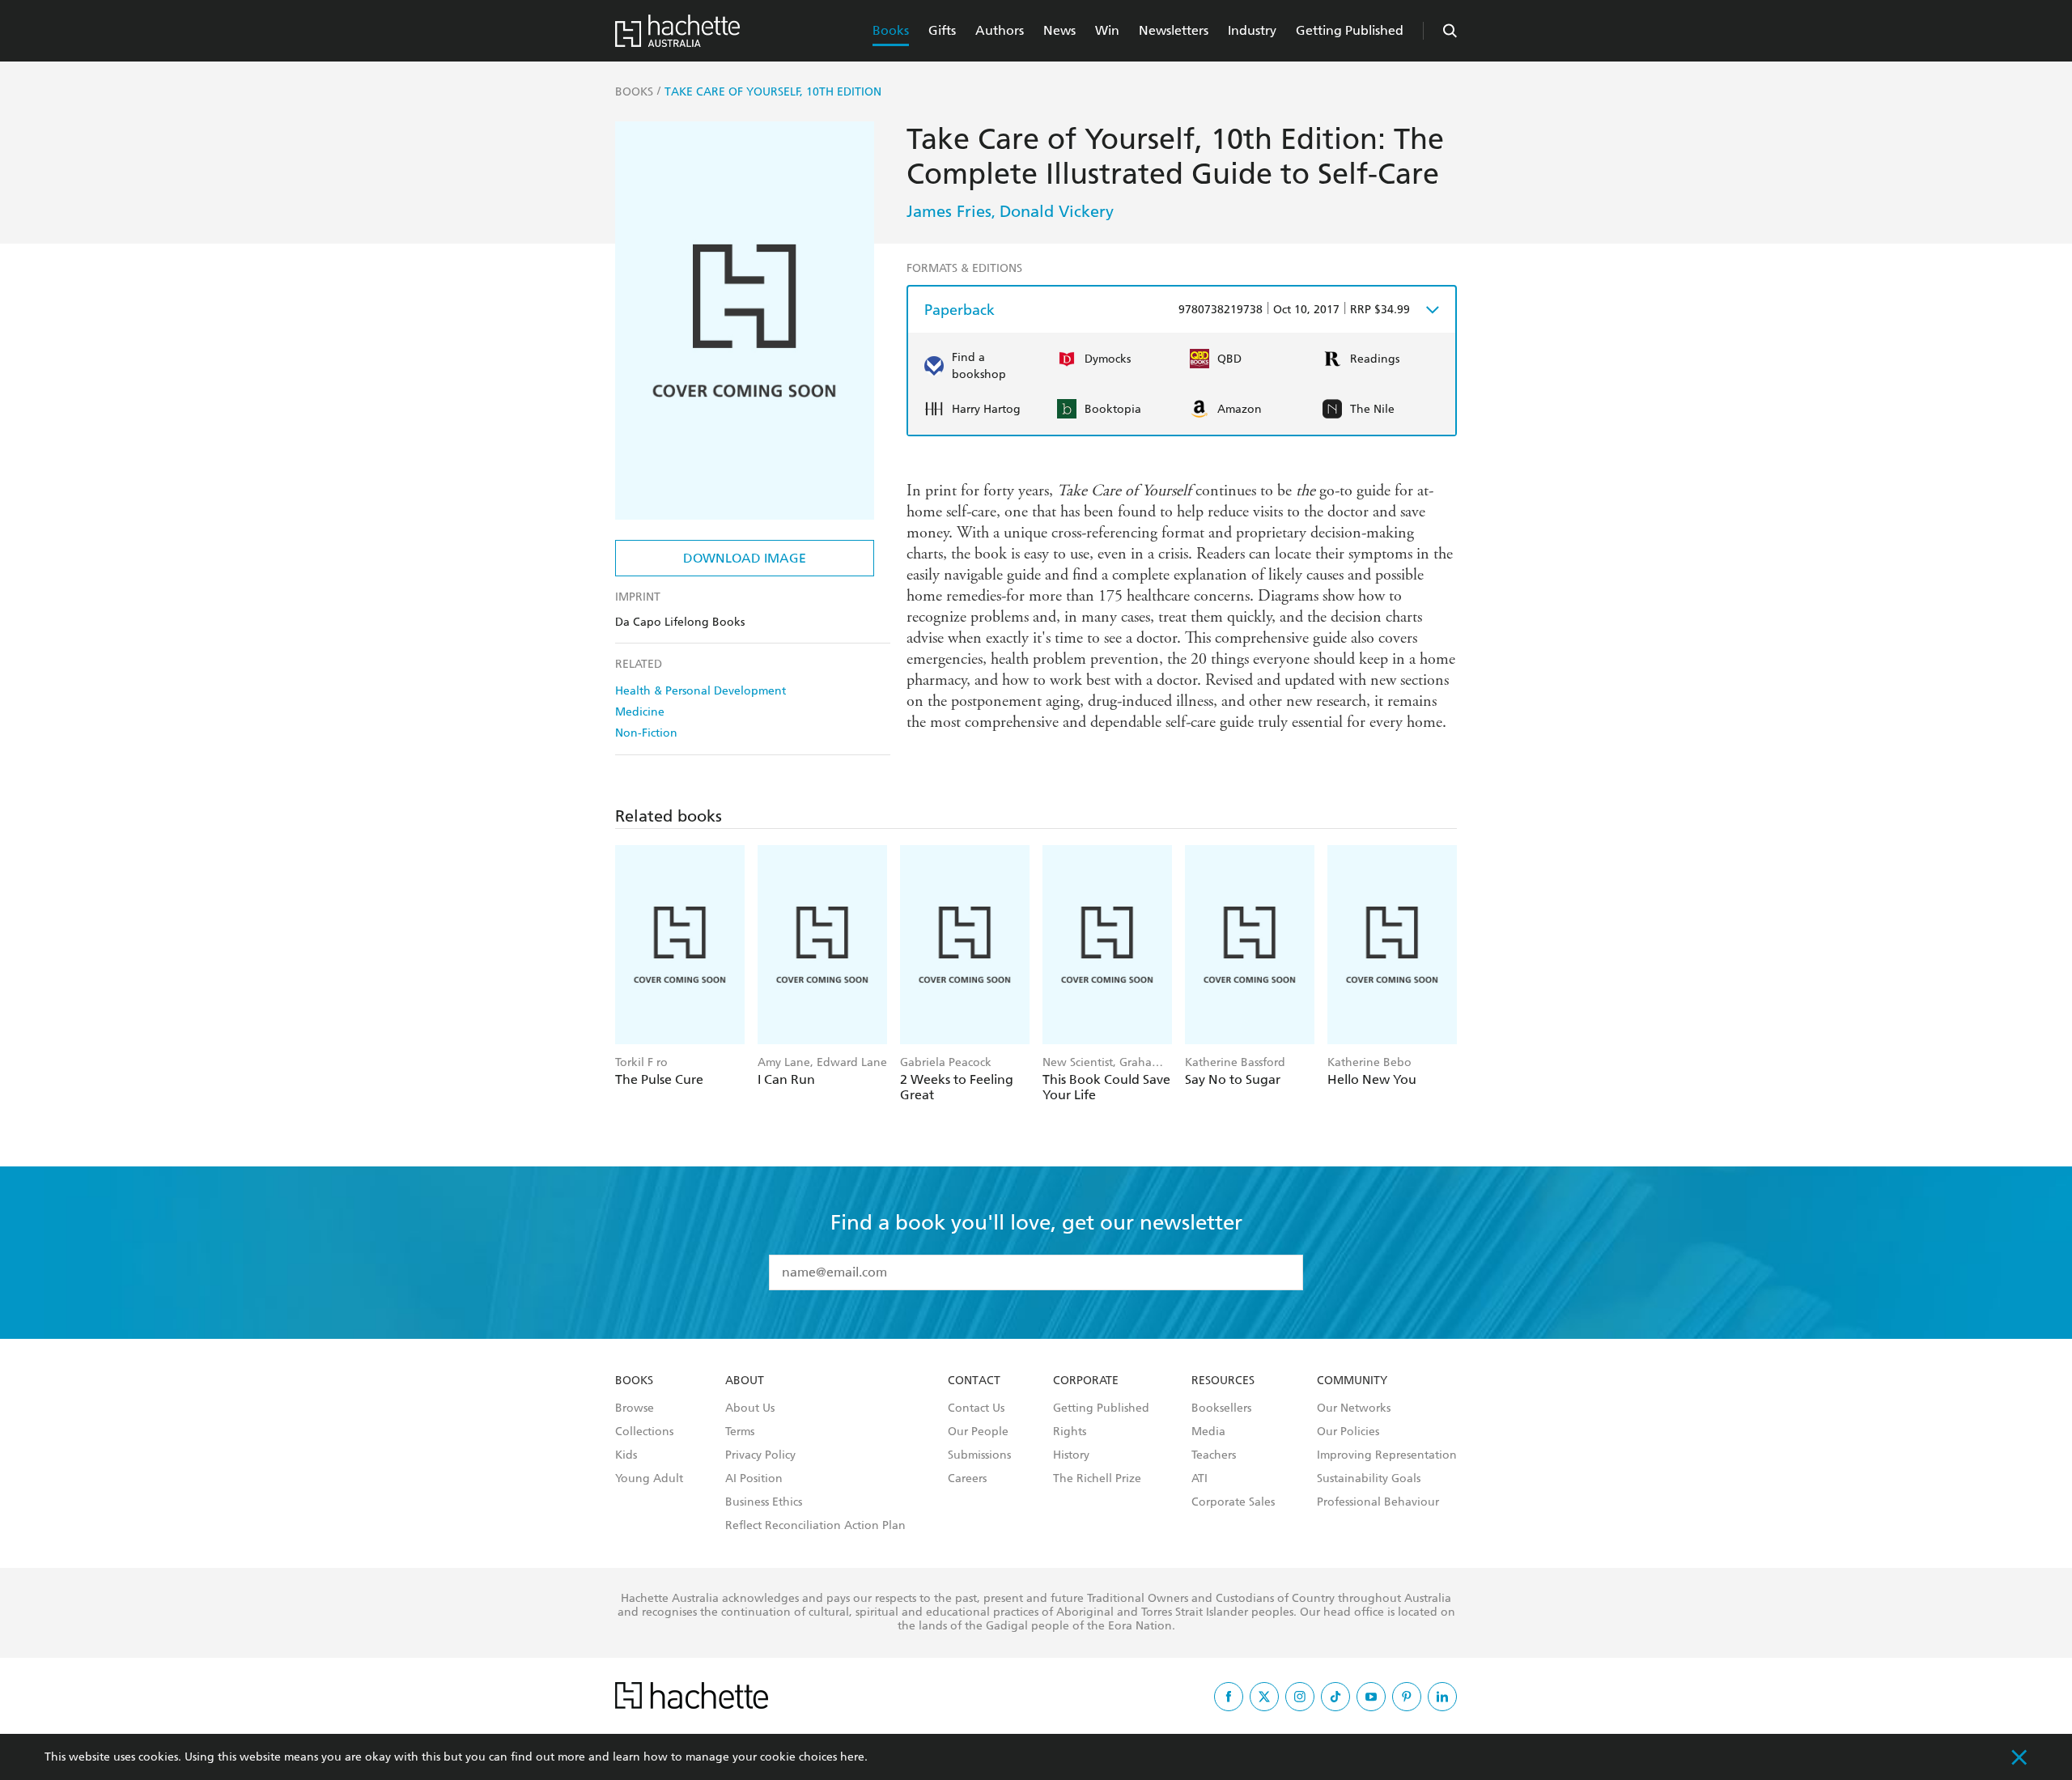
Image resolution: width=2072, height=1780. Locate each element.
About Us (750, 1408)
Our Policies (1348, 1432)
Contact (974, 1381)
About (745, 1381)
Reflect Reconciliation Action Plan (815, 1526)
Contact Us (976, 1408)
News (1059, 30)
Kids (626, 1455)
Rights (1070, 1432)
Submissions (979, 1455)
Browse (635, 1408)
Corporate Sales (1233, 1502)
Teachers (1214, 1455)
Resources (1223, 1381)
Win (1107, 30)
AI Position (754, 1479)
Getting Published (1350, 30)
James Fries (949, 211)
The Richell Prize (1097, 1479)
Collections (644, 1432)
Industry (1252, 30)
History (1071, 1455)
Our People (978, 1432)
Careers (967, 1479)
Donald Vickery (1057, 211)
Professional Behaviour (1378, 1502)
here (852, 1757)
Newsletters (1174, 30)
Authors (1000, 30)
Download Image (745, 558)
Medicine (640, 712)
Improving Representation (1387, 1455)
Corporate (1086, 1381)
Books (891, 30)
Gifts (942, 30)
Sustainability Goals (1369, 1479)
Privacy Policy (760, 1455)
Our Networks (1354, 1408)
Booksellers (1221, 1408)
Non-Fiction (646, 733)
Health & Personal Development (701, 691)
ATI (1199, 1479)
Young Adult (649, 1479)
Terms (740, 1432)
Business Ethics (764, 1502)
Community (1352, 1381)
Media (1208, 1432)
